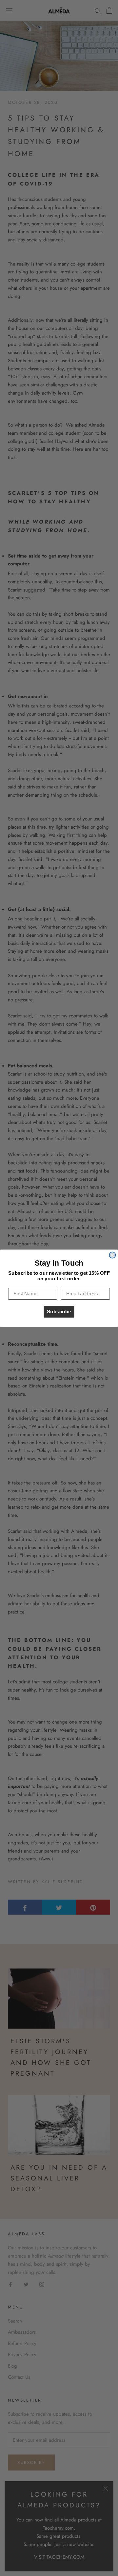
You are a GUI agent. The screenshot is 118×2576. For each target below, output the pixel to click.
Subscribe (59, 1311)
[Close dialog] (112, 1255)
